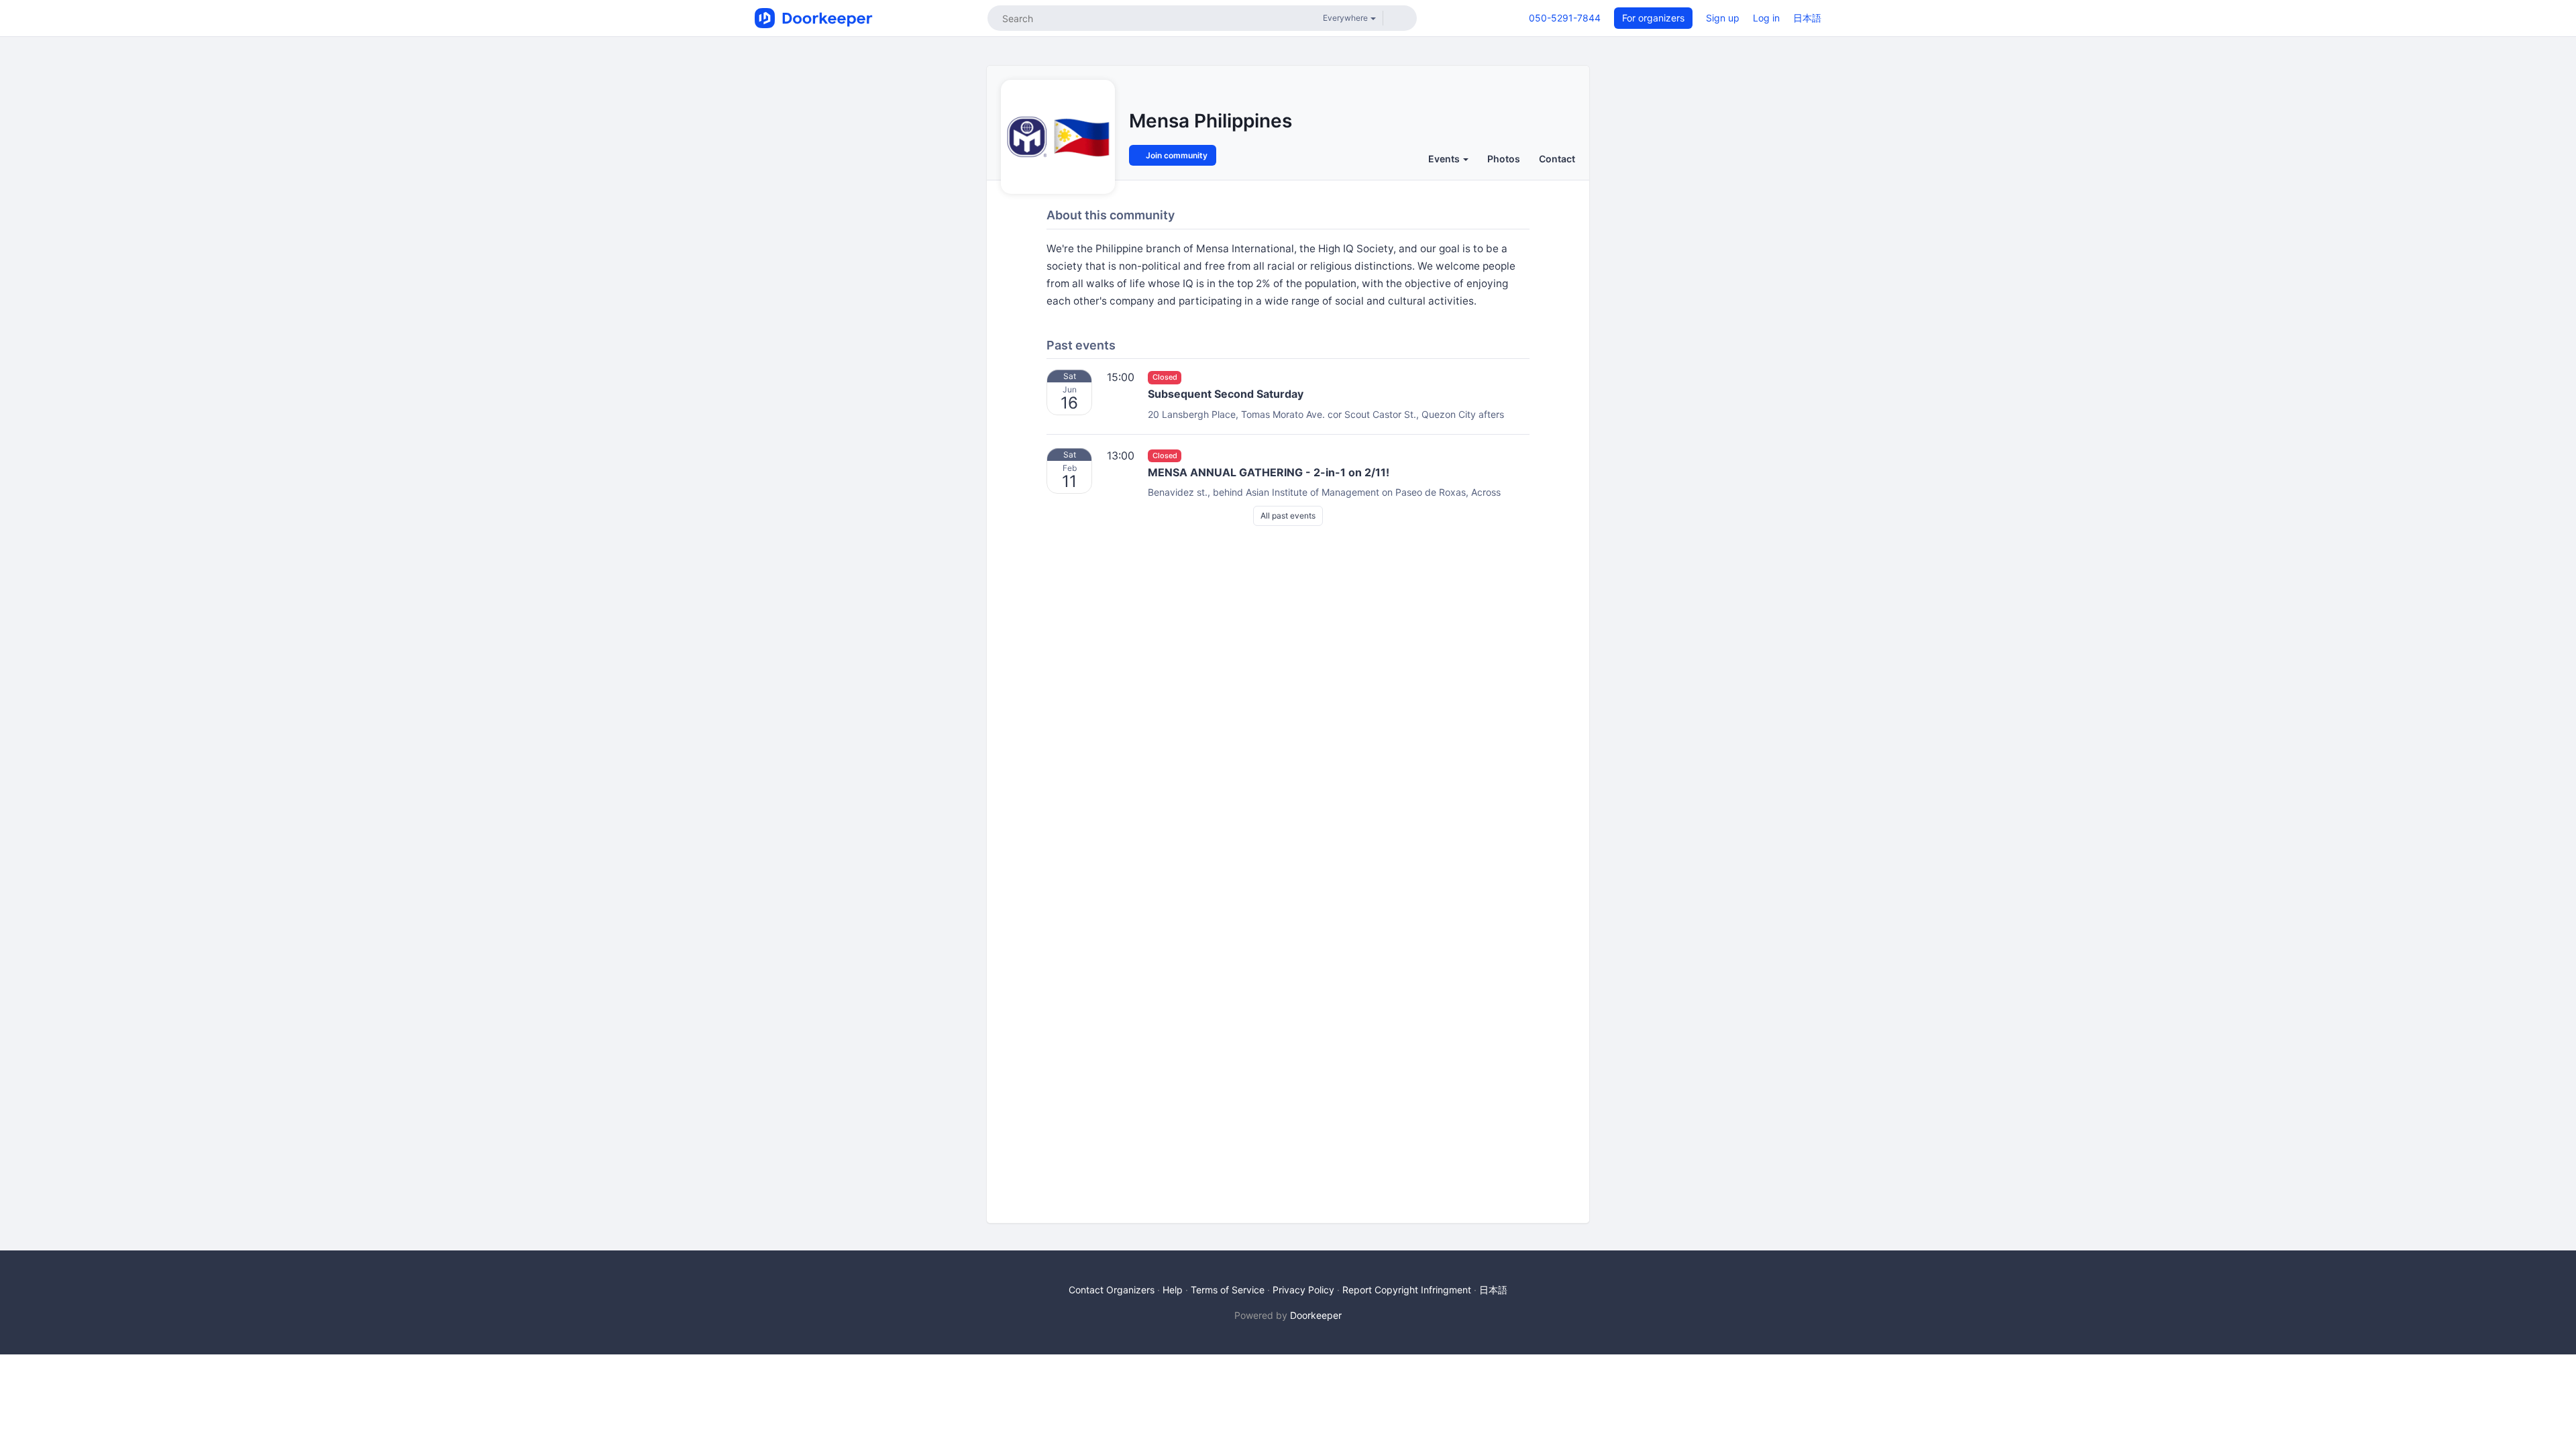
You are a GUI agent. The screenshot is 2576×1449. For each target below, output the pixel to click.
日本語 (1807, 18)
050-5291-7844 (1565, 18)
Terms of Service (1228, 1290)
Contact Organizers (1112, 1290)
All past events (1288, 516)
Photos (1504, 159)
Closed (1165, 377)
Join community (1176, 155)
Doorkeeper (1316, 1315)
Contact (1557, 159)
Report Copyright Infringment (1407, 1290)
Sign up (1723, 18)
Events (1445, 159)
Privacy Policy (1303, 1290)
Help (1173, 1290)
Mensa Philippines (1211, 121)
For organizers (1653, 18)
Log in (1766, 18)
